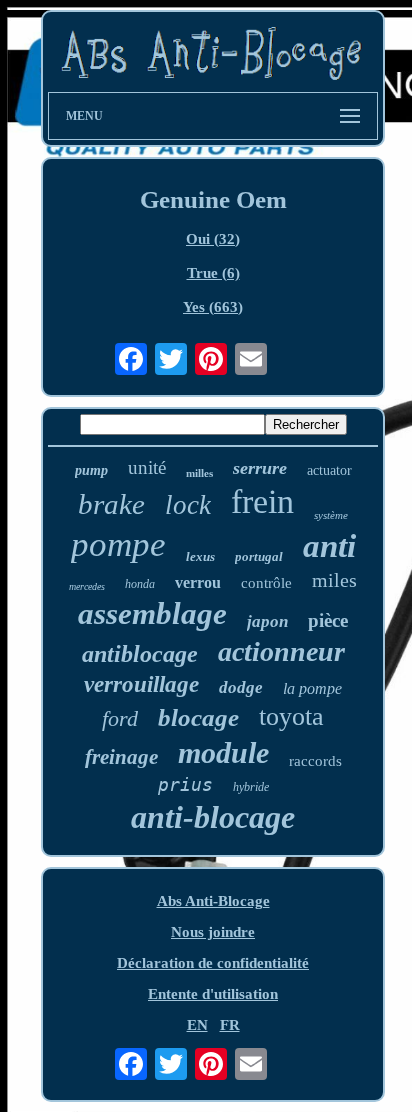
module (223, 752)
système (331, 515)
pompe (118, 544)
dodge (241, 687)
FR (230, 1025)
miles (334, 580)
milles (199, 473)
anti (329, 546)
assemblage (152, 613)
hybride (251, 787)
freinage (121, 757)
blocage (198, 717)
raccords (315, 761)
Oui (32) (213, 239)
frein (262, 501)
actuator (329, 470)
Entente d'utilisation (213, 994)
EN (197, 1025)
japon (267, 621)
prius (185, 784)
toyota (291, 716)
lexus (200, 556)
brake (111, 504)
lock (188, 505)
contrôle (266, 583)
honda (140, 584)
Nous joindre (213, 932)
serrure (260, 468)
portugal (259, 556)
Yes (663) (213, 307)
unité (147, 467)
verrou (198, 582)
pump (91, 470)
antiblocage (140, 654)
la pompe (312, 688)
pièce (328, 620)
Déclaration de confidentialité (213, 963)
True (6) (213, 273)
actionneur (281, 651)
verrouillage (141, 684)
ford (120, 718)
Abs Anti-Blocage (213, 901)
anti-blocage (213, 817)
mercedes (87, 586)
